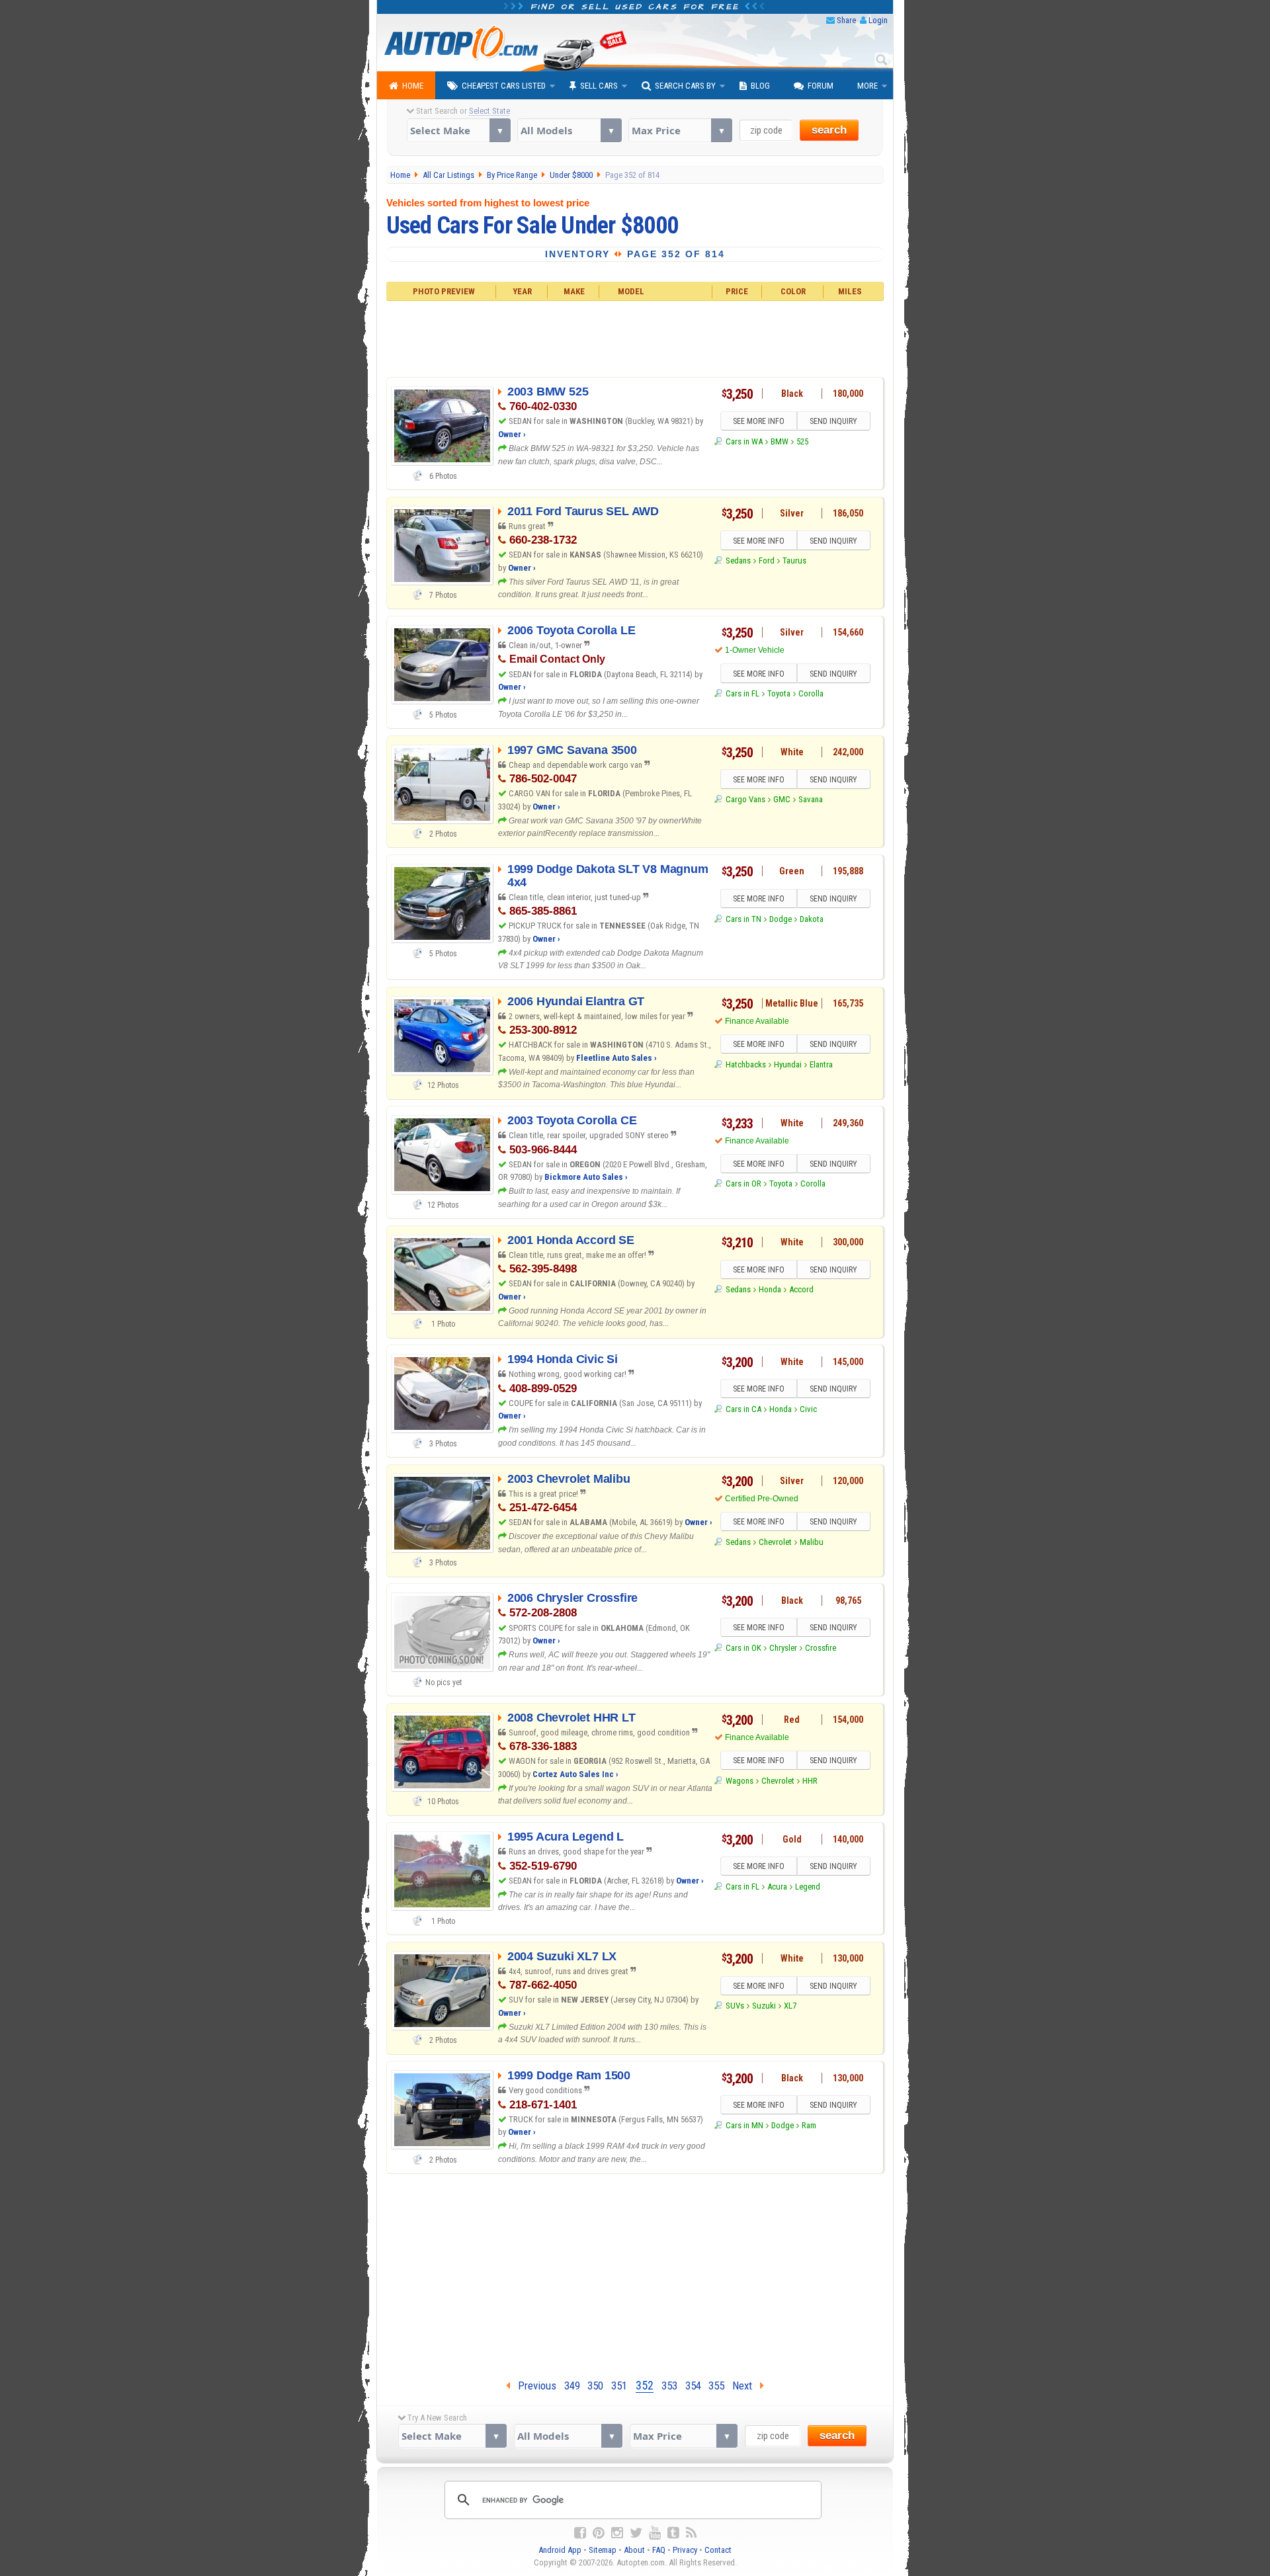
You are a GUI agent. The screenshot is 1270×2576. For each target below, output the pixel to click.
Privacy (685, 2550)
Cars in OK (743, 1648)
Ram (809, 2125)
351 (619, 2386)
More (868, 86)
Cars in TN (743, 919)
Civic (808, 1409)
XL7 (790, 2006)
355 (716, 2386)
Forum (821, 86)
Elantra (821, 1064)
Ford (767, 561)
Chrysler (783, 1648)
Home (413, 86)
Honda (770, 1289)
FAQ (659, 2550)
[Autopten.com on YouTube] (655, 2533)
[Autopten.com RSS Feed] (691, 2533)
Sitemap (603, 2550)
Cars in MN (744, 2125)
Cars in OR (743, 1184)
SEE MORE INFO (759, 421)
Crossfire (821, 1648)
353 (669, 2386)
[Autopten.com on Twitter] (636, 2533)
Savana (811, 799)
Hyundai (788, 1064)
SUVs (735, 2006)
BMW (780, 441)
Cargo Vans (745, 799)
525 (802, 441)
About (634, 2550)
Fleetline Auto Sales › (616, 1058)
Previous (533, 2386)
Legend (808, 1887)
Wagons (739, 1781)
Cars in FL (742, 693)
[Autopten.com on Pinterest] (599, 2533)
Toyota (779, 693)
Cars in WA (744, 441)
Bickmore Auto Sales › (586, 1177)
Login (878, 20)
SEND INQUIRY (833, 421)
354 (693, 2386)
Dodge (781, 919)
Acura (777, 1887)
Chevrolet (775, 1542)
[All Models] (569, 130)
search (829, 130)
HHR (810, 1781)
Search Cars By (685, 86)
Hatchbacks (745, 1064)
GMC (782, 799)
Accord (801, 1289)
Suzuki (764, 2006)
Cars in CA (743, 1409)
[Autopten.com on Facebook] (580, 2533)
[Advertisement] (635, 337)
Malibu (812, 1542)
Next (746, 2386)
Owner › (512, 434)
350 (595, 2386)
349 (572, 2386)
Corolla (811, 693)
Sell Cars (599, 86)
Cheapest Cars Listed (504, 86)
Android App (560, 2550)
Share (846, 20)
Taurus (794, 561)
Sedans (738, 561)
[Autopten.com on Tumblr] (673, 2533)
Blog (760, 86)
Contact (718, 2550)
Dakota (812, 919)
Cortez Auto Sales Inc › (575, 1774)
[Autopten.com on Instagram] (617, 2533)
